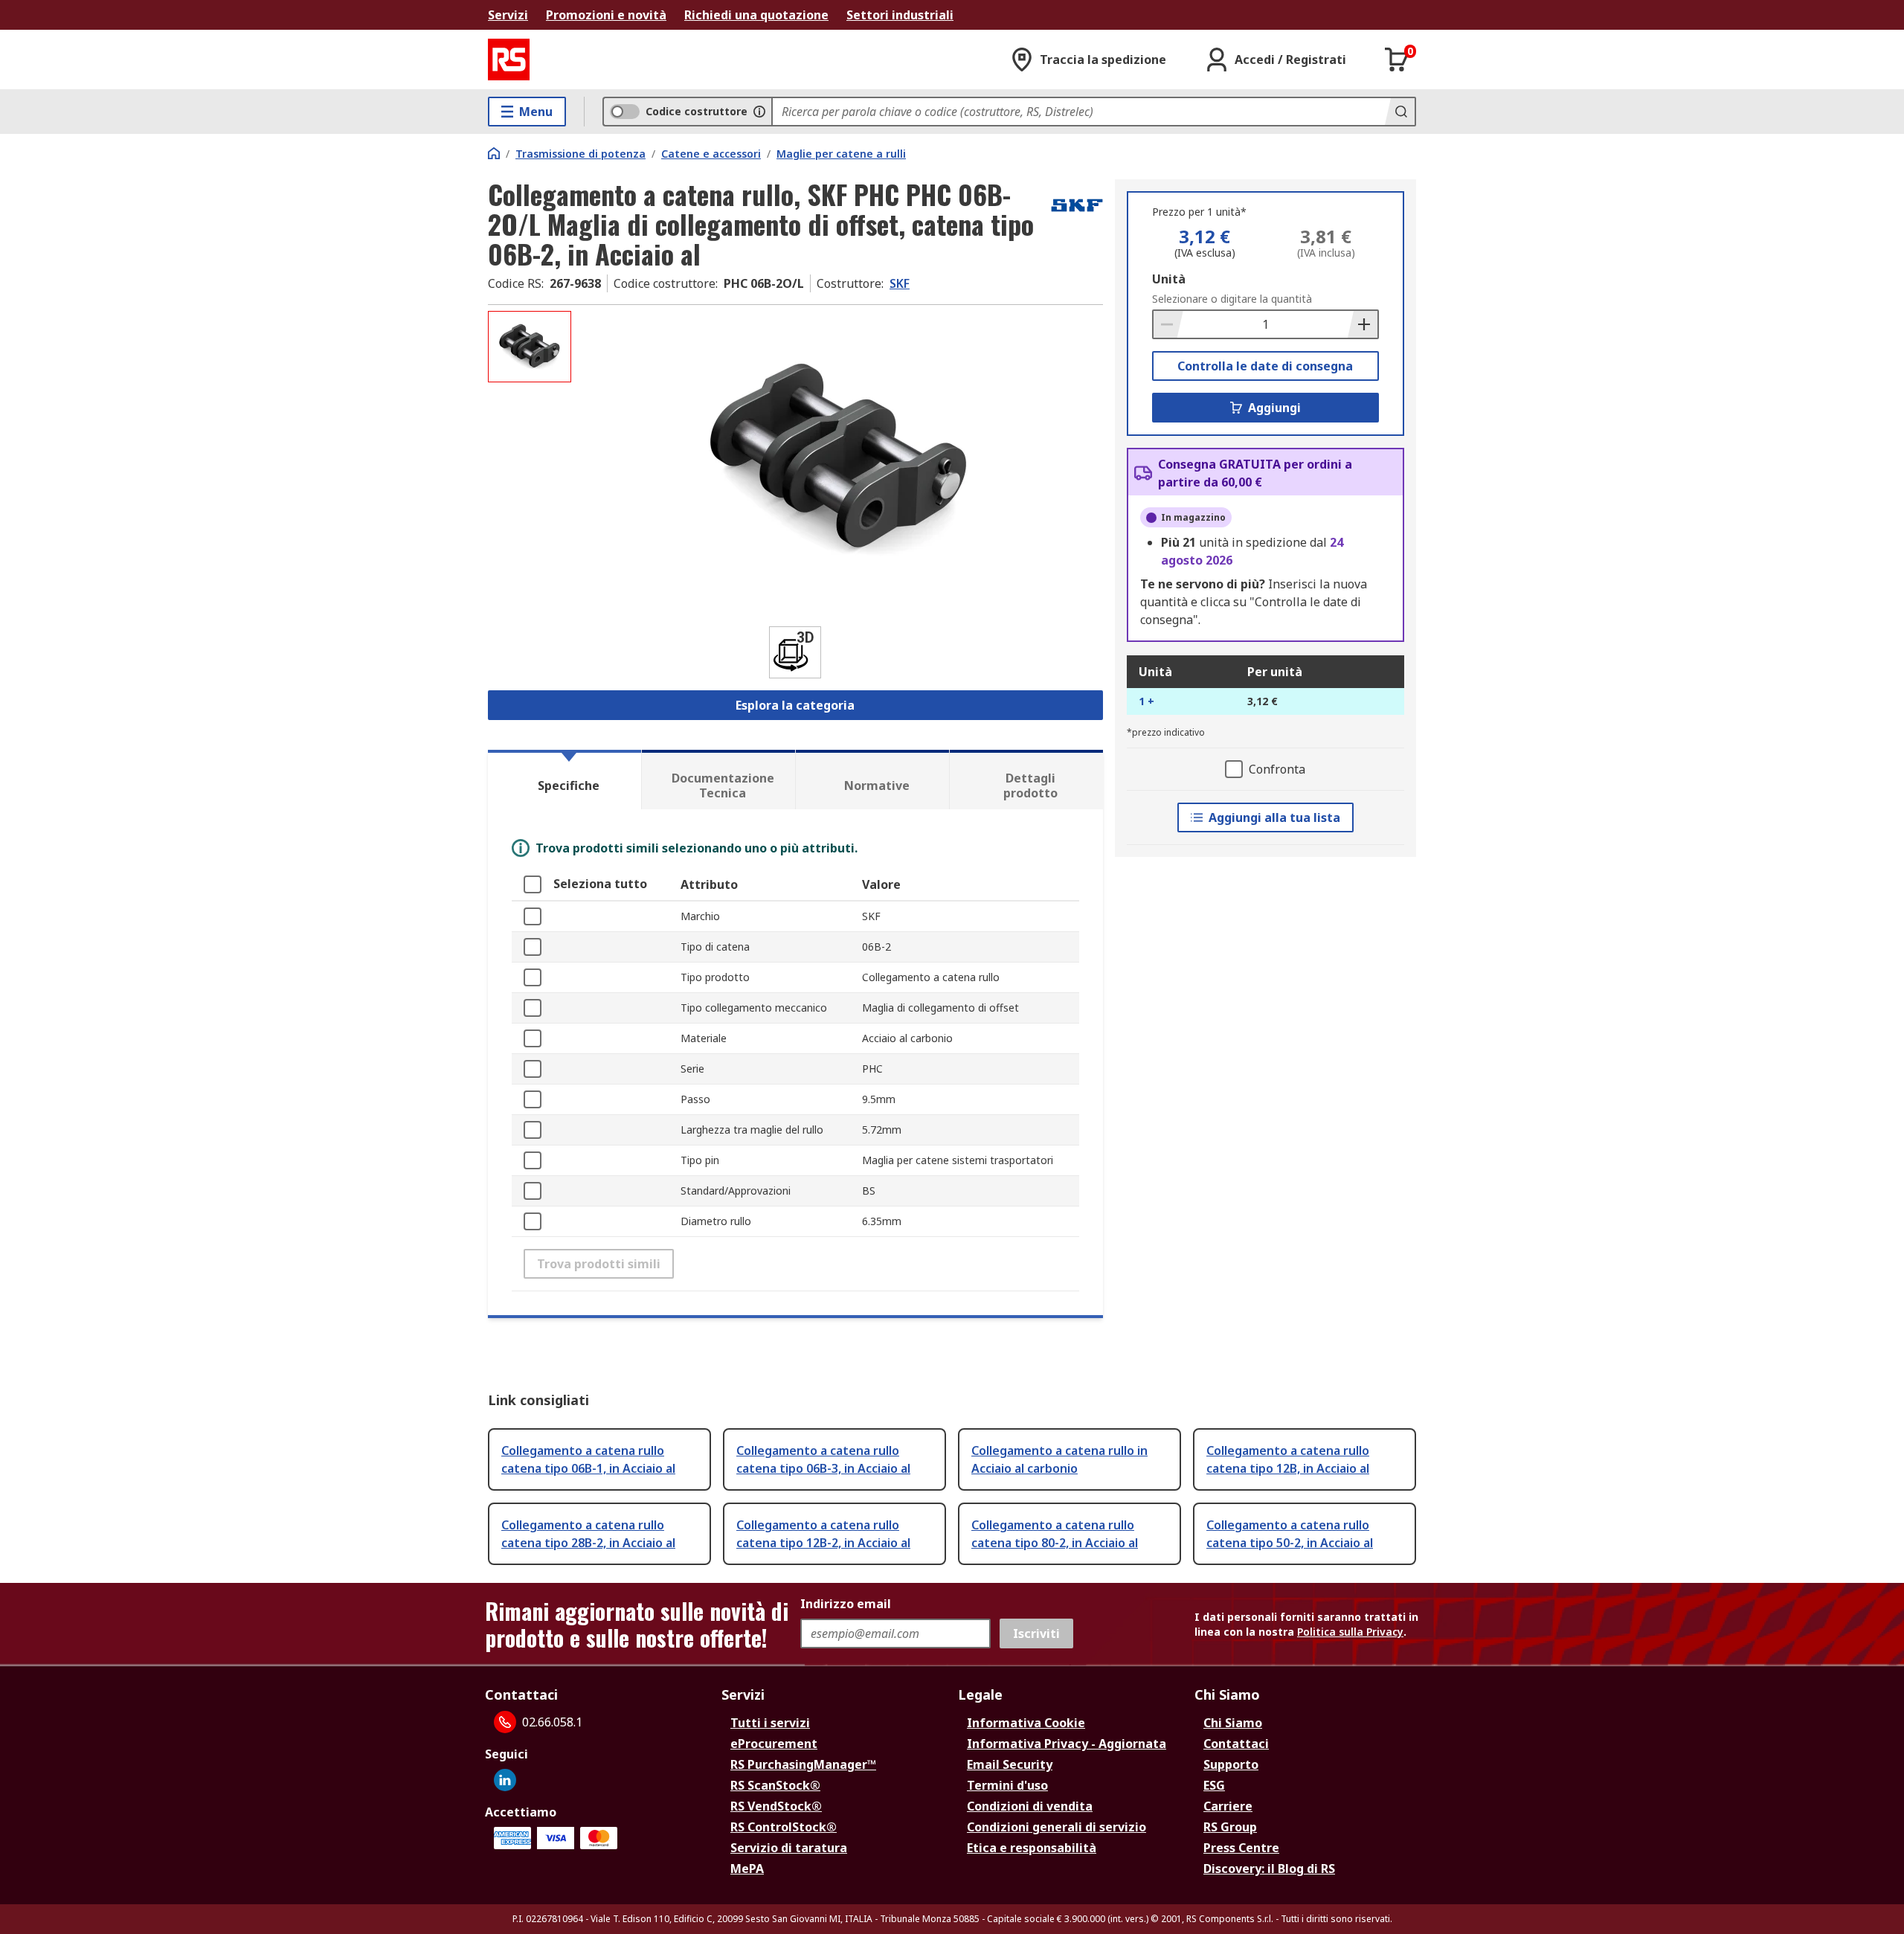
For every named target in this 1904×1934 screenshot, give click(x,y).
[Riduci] (1168, 324)
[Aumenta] (1363, 324)
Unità (1169, 279)
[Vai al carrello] (1397, 60)
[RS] (509, 60)
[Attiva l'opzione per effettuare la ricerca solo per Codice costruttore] (759, 112)
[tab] (565, 780)
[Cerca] (1400, 112)
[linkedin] (505, 1780)
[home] (494, 153)
